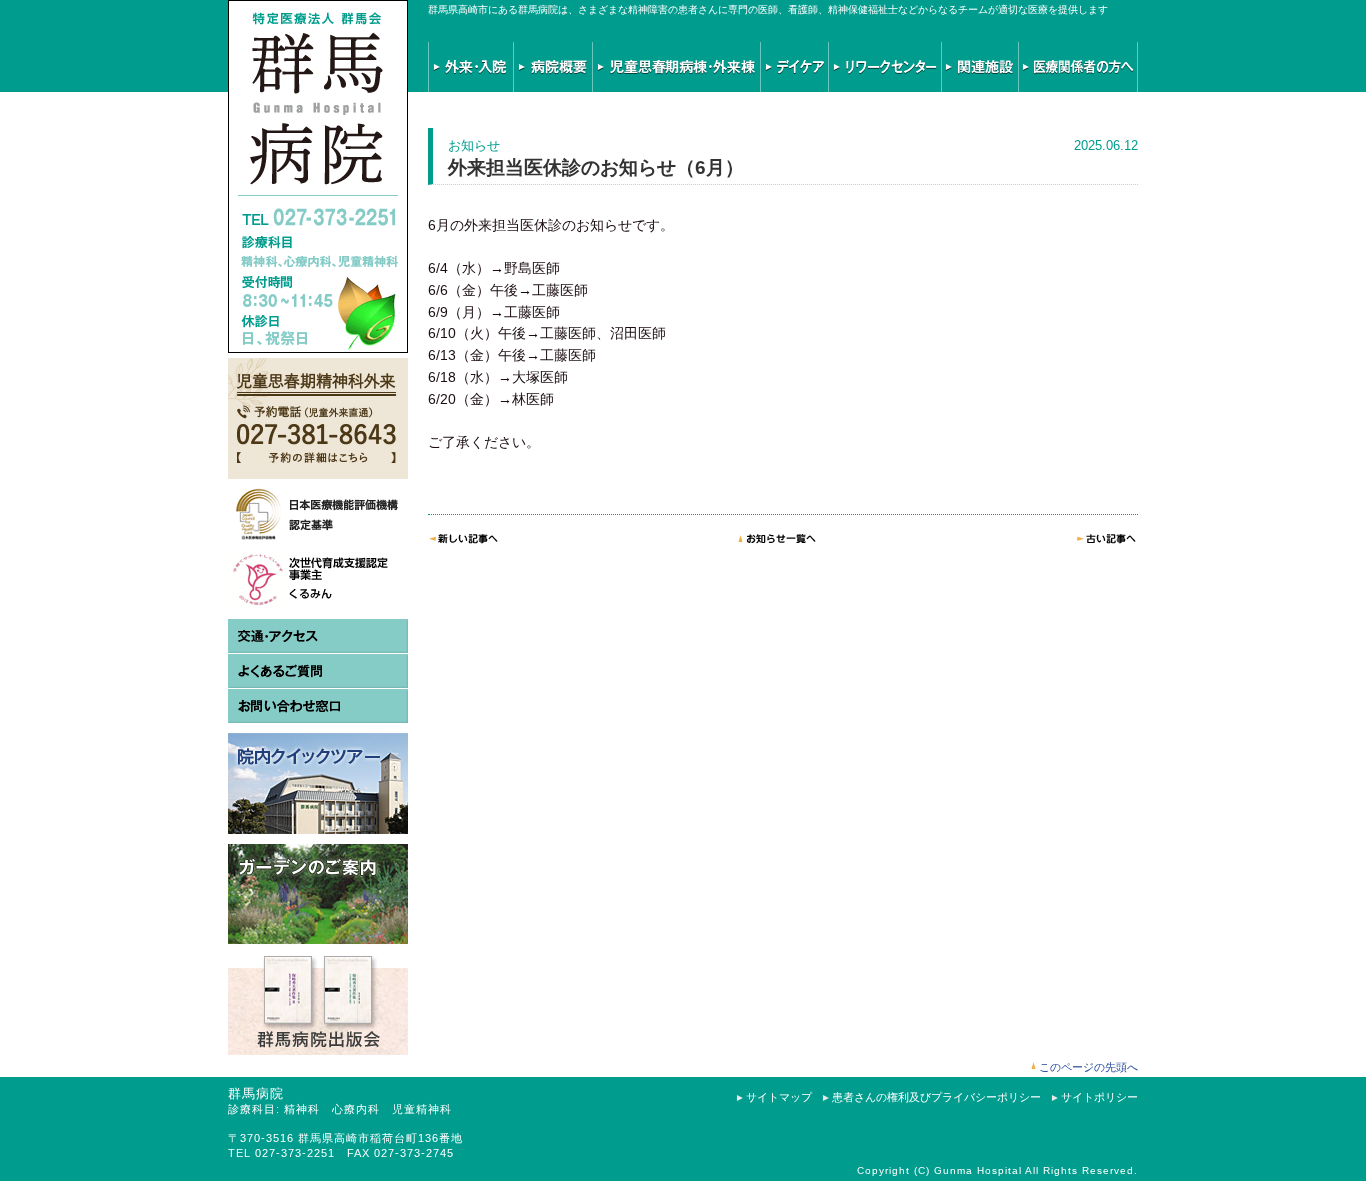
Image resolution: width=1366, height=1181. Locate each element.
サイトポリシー (1099, 1097)
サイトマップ (779, 1097)
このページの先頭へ (1088, 1067)
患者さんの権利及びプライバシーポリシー (936, 1097)
